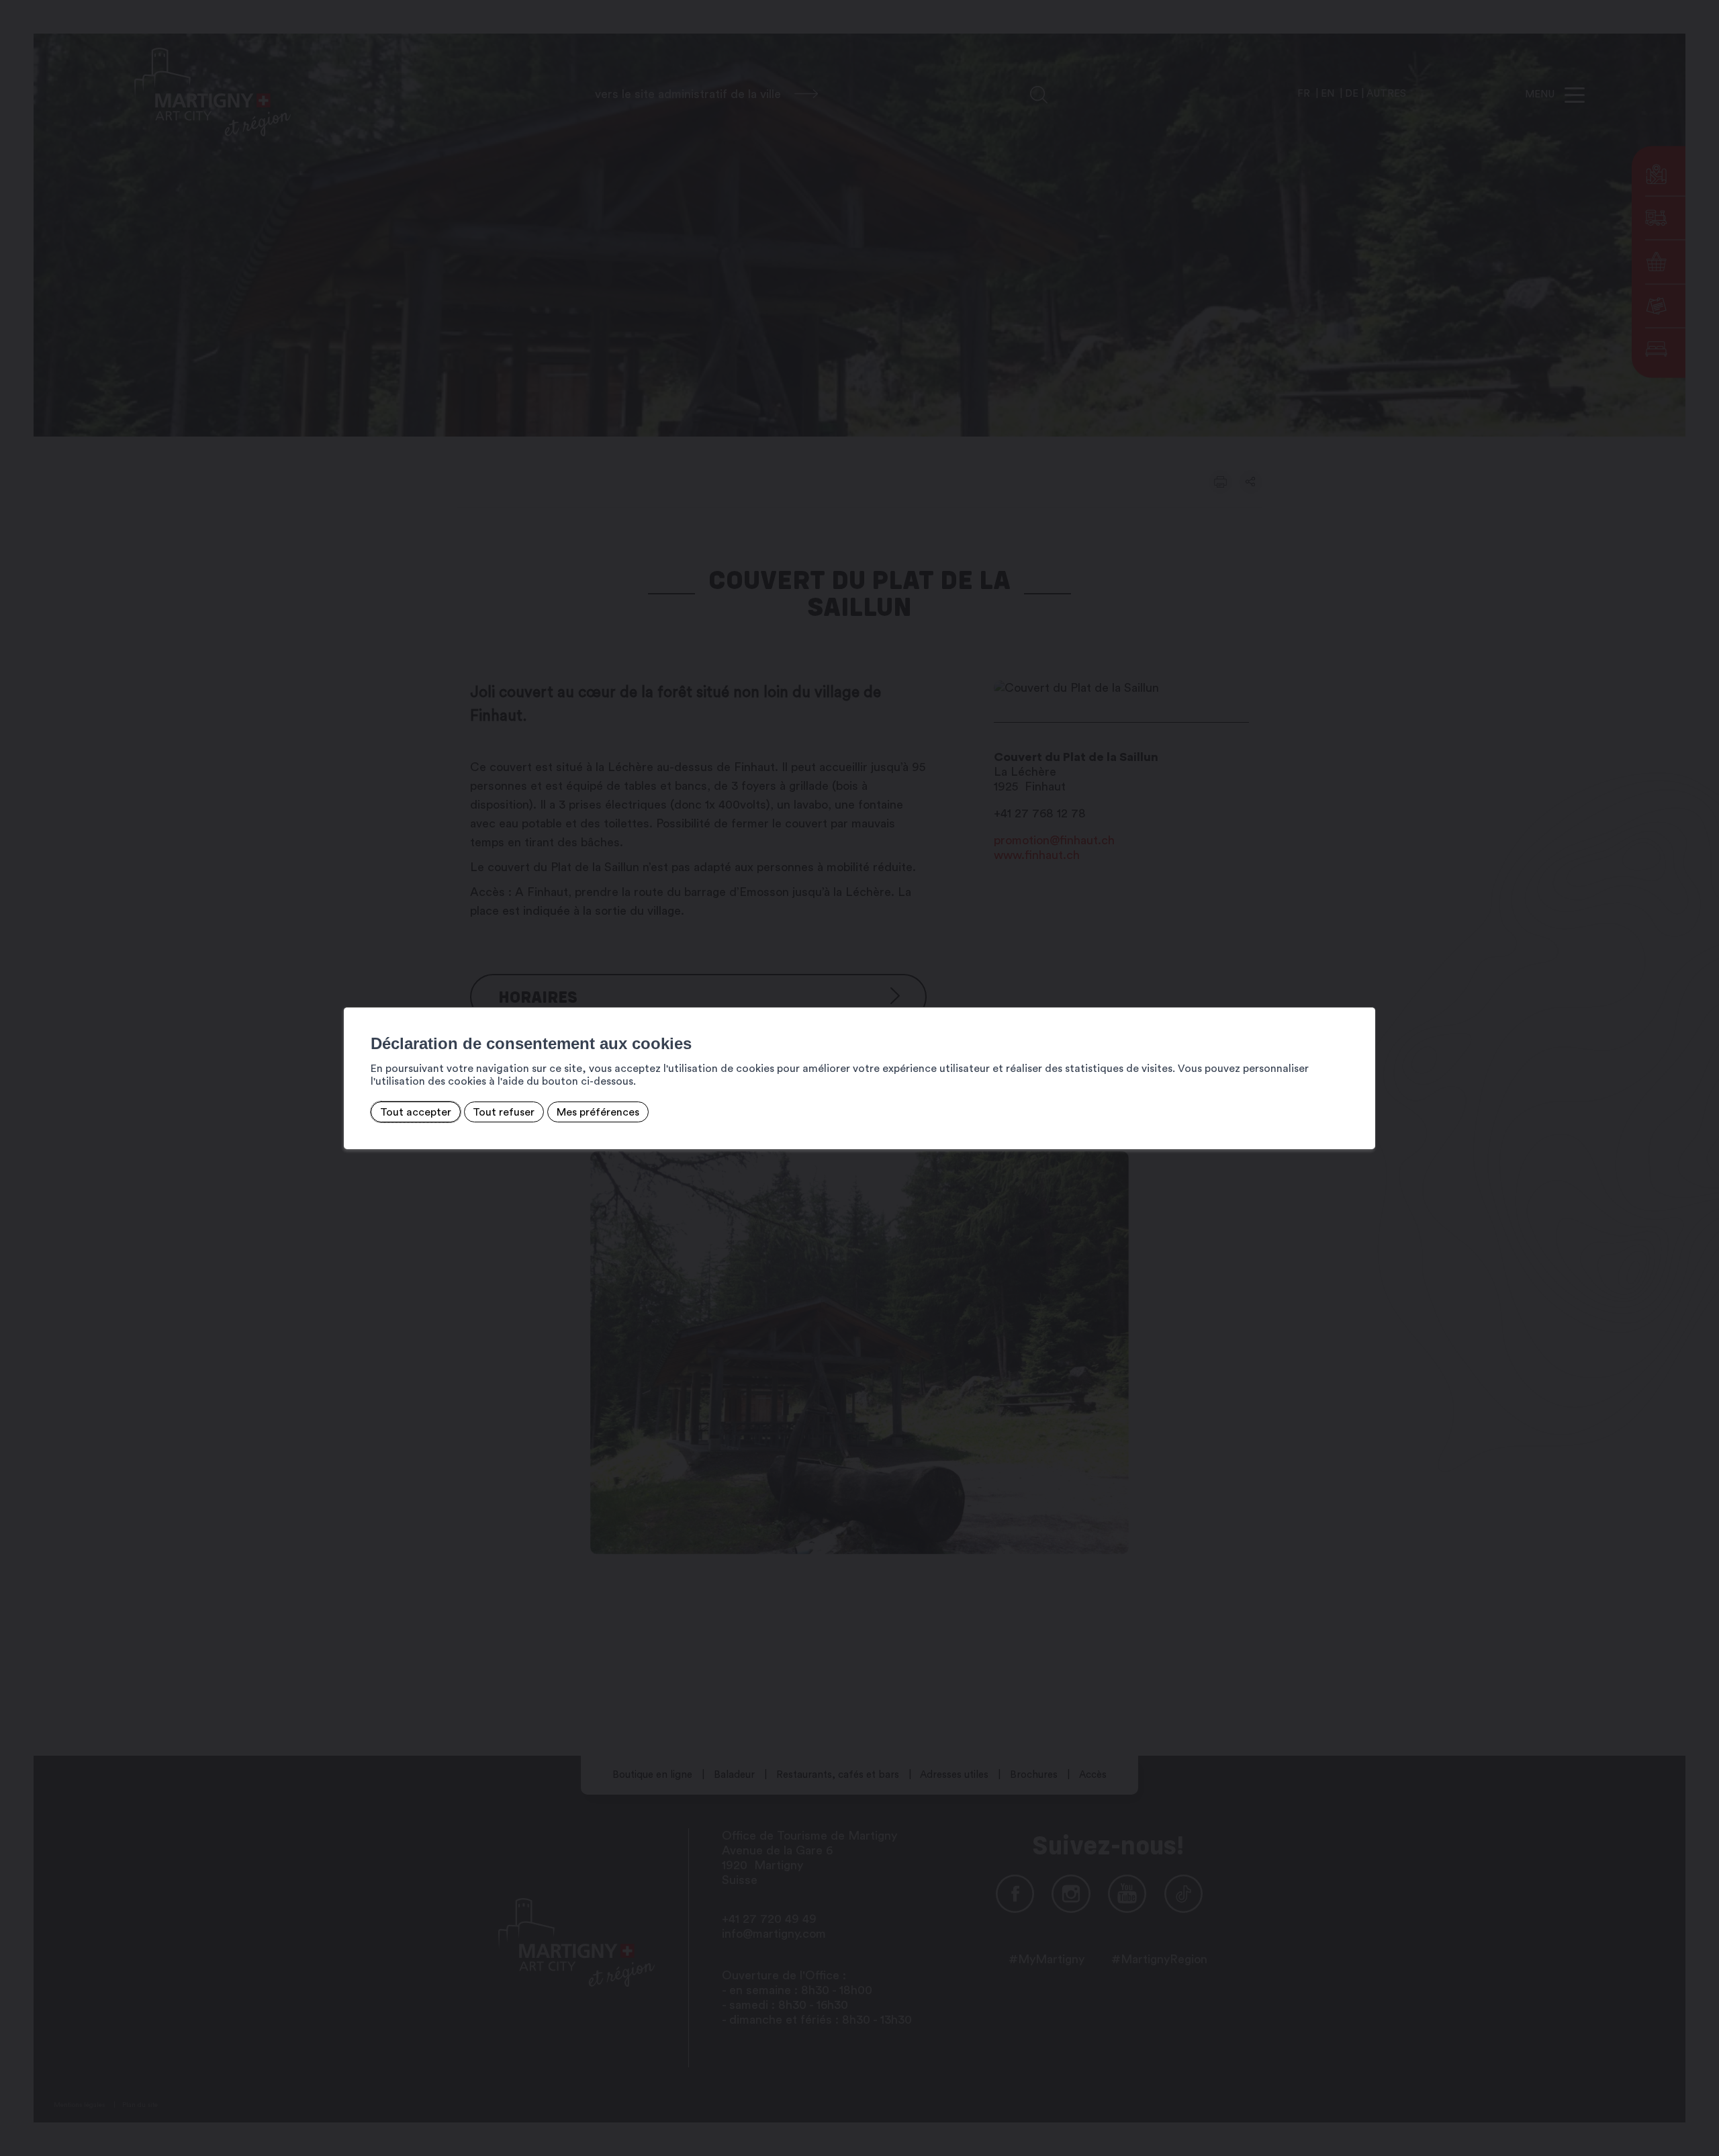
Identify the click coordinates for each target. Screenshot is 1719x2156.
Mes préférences (598, 1112)
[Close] (1363, 993)
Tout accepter (416, 1112)
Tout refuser (504, 1112)
